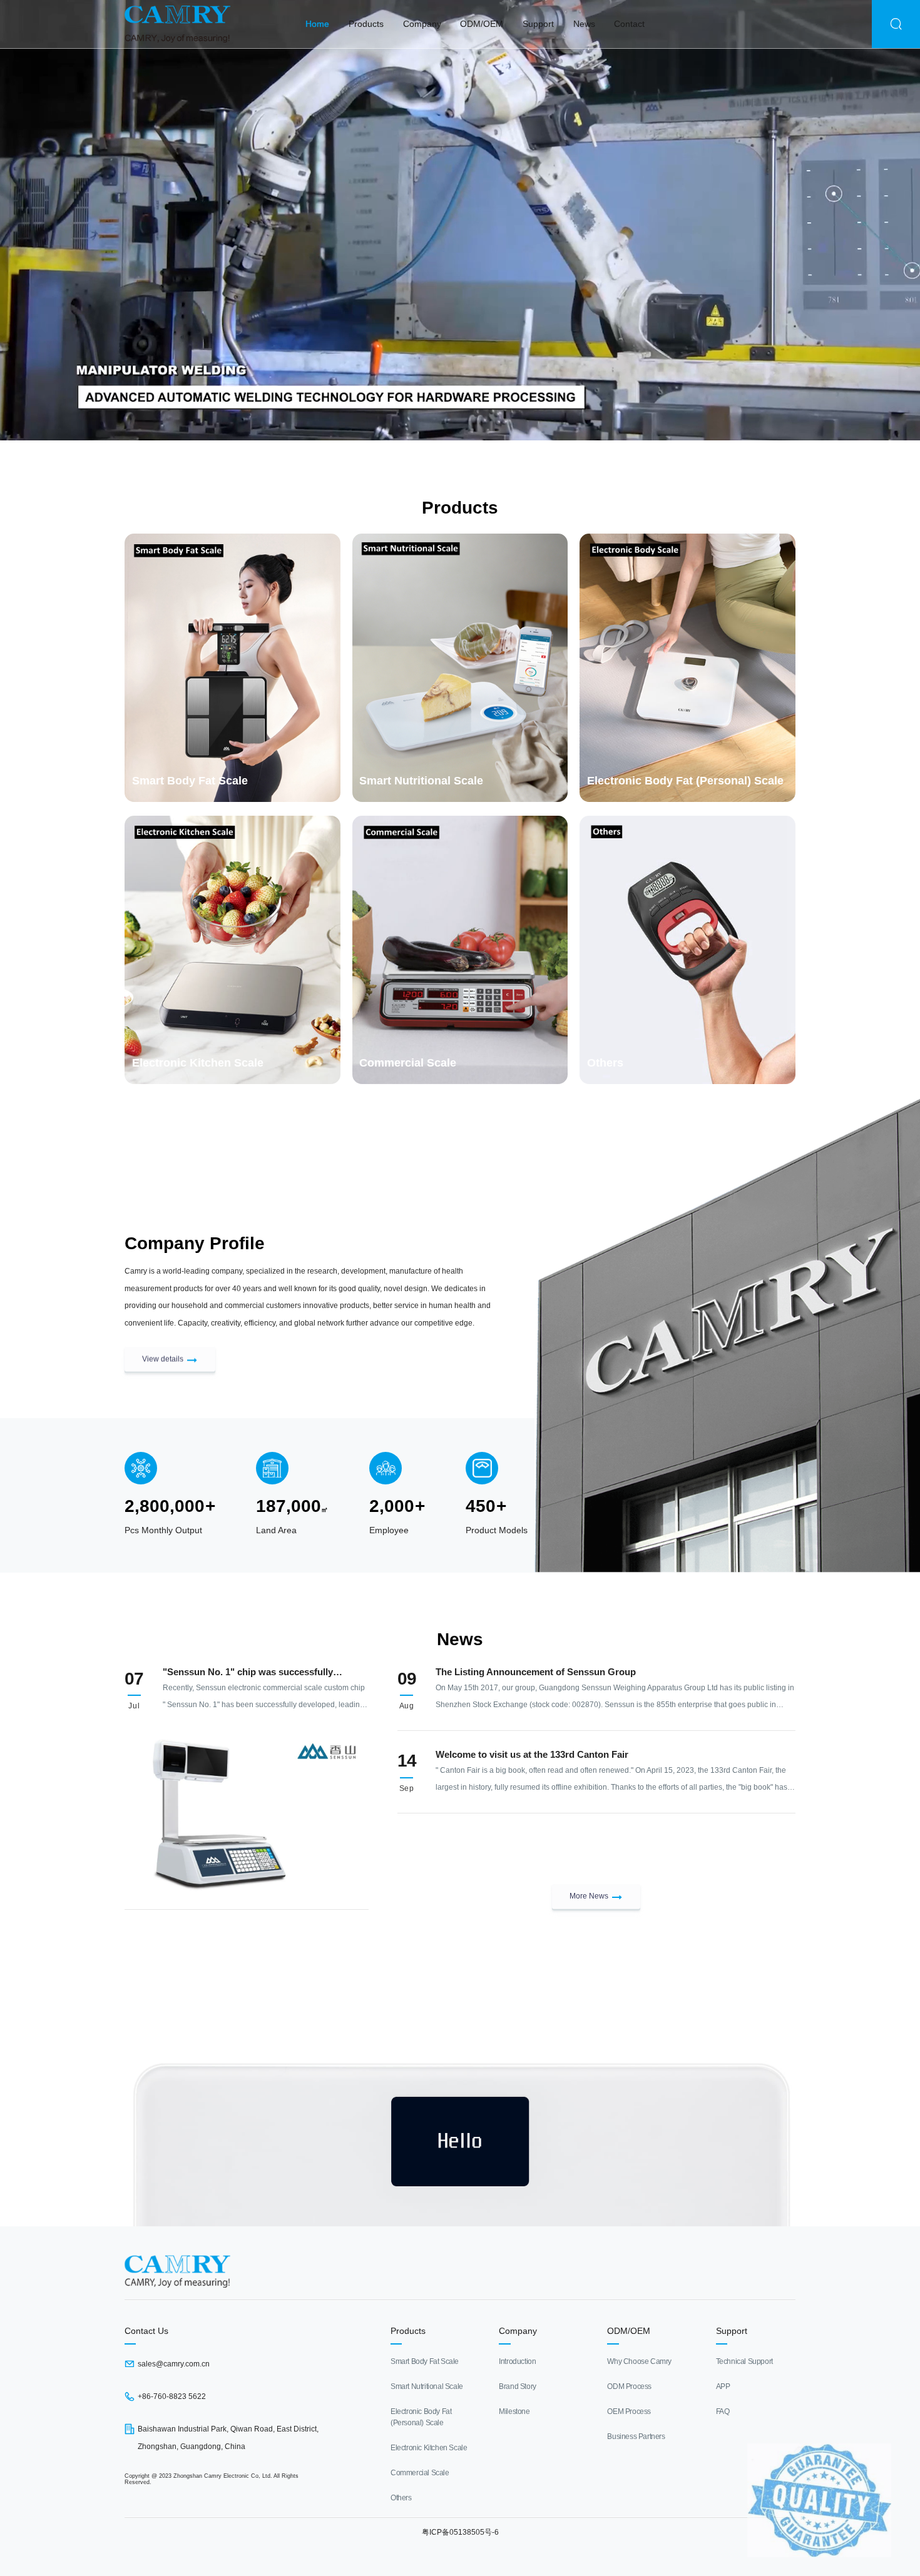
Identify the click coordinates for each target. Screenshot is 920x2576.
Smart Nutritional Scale (427, 2386)
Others (401, 2498)
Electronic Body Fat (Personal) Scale (421, 2417)
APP (723, 2386)
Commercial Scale (420, 2473)
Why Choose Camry (639, 2361)
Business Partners (636, 2437)
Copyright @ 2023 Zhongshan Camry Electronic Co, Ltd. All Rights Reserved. (212, 2479)
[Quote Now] (460, 2008)
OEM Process (629, 2411)
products (366, 24)
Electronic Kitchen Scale (429, 2448)
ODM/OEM (482, 24)
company (422, 24)
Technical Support (744, 2361)
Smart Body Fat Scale (425, 2361)
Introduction (517, 2361)
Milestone (514, 2411)
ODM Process (629, 2386)
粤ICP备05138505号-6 (460, 2532)
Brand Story (518, 2386)
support (538, 24)
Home (317, 24)
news (584, 24)
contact (629, 24)
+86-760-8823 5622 (172, 2396)
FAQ (723, 2411)
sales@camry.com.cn (174, 2364)
